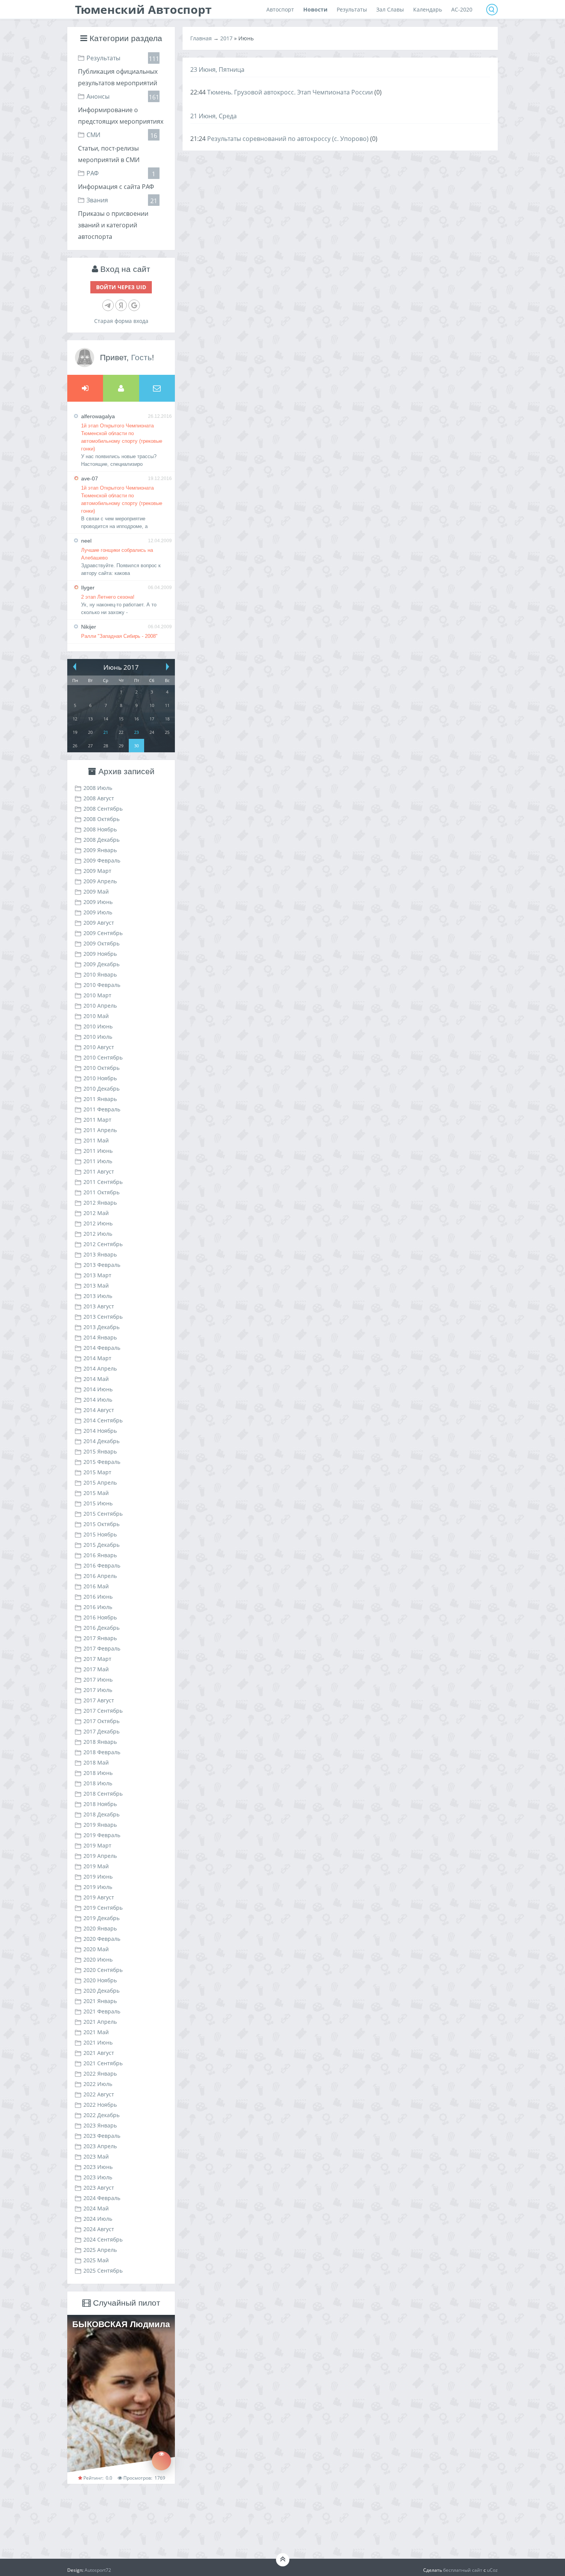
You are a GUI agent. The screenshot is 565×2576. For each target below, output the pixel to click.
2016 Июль (98, 1607)
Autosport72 (98, 2570)
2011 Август (99, 1171)
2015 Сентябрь (103, 1514)
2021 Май (96, 2032)
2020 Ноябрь (100, 1980)
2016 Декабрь (101, 1628)
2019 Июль (98, 1887)
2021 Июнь (98, 2042)
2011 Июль (98, 1161)
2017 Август (99, 1700)
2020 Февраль (102, 1939)
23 (136, 732)
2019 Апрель (100, 1856)
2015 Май (96, 1493)
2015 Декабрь (101, 1545)
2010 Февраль (102, 985)
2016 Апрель (100, 1576)
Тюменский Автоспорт (143, 9)
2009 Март (97, 871)
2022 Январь (100, 2074)
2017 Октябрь (101, 1721)
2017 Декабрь (101, 1731)
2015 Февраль (102, 1462)
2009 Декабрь (101, 964)
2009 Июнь (98, 902)
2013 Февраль (102, 1265)
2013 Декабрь (101, 1327)
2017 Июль (98, 1690)
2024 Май (96, 2208)
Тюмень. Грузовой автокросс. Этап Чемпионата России (290, 92)
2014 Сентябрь (103, 1420)
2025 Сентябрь (103, 2271)
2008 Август (99, 798)
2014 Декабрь (101, 1441)
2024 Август (99, 2229)
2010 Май (96, 1016)
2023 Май (96, 2156)
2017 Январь (100, 1638)
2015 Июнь (98, 1503)
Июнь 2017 (121, 667)
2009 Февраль (102, 860)
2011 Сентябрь (103, 1182)
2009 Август (99, 923)
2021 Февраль (102, 2011)
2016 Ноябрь (100, 1617)
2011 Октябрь (101, 1192)
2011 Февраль (102, 1109)
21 (106, 732)
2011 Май (96, 1140)
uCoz (492, 2570)
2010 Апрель (100, 1006)
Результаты (103, 58)
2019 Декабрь (101, 1918)
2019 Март (97, 1845)
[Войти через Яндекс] (121, 305)
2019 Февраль (102, 1835)
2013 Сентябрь (103, 1317)
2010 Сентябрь (103, 1057)
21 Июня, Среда (214, 116)
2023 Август (99, 2188)
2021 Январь (100, 2001)
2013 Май (96, 1286)
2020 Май (96, 1949)
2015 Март (97, 1472)
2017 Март (97, 1659)
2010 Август (99, 1047)
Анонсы (98, 96)
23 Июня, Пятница (217, 70)
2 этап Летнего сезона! (108, 597)
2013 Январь (100, 1254)
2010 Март (97, 995)
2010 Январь (100, 974)
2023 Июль (98, 2177)
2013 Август (99, 1306)
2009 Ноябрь (100, 954)
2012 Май (96, 1213)
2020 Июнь (98, 1959)
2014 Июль (98, 1400)
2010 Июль (98, 1037)
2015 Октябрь (101, 1524)
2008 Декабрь (101, 840)
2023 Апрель (100, 2146)
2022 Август (99, 2094)
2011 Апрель (100, 1130)
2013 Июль (98, 1296)
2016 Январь (100, 1555)
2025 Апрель (100, 2250)
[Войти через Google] (134, 305)
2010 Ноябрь (100, 1078)
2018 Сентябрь (103, 1794)
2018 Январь (100, 1742)
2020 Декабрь (101, 1991)
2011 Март (97, 1120)
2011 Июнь (98, 1151)
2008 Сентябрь (103, 809)
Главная (201, 38)
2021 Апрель (100, 2022)
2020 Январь (100, 1928)
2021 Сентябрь (103, 2063)
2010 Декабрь (101, 1089)
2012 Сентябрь (103, 1244)
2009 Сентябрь (103, 933)
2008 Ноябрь (100, 829)
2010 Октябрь (101, 1068)
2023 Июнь (98, 2167)
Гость (141, 357)
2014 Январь (100, 1337)
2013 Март (97, 1275)
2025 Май (96, 2260)
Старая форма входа (121, 321)
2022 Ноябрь (100, 2105)
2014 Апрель (100, 1368)
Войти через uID (121, 287)
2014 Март (97, 1358)
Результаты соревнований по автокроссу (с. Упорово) (288, 139)
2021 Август (99, 2053)
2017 (226, 38)
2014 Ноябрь (100, 1431)
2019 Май (96, 1866)
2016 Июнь (98, 1597)
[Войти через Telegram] (108, 305)
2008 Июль (98, 788)
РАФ (93, 173)
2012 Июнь (98, 1223)
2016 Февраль (102, 1565)
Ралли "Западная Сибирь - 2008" (119, 636)
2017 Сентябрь (103, 1711)
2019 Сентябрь (103, 1908)
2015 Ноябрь (100, 1534)
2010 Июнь (98, 1026)
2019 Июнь (98, 1877)
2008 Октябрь (101, 819)
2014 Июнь (98, 1389)
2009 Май (96, 892)
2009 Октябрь (101, 943)
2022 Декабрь (101, 2115)
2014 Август (99, 1410)
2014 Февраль (102, 1348)
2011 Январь (100, 1099)
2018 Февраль (102, 1752)
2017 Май (96, 1669)
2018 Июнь (98, 1773)
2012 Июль (98, 1234)
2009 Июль (98, 912)
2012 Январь (100, 1203)
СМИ (93, 135)
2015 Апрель (100, 1483)
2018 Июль (98, 1783)
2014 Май (96, 1379)
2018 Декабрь (101, 1814)
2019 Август (99, 1897)
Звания (97, 200)
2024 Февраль (102, 2198)
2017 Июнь (98, 1680)
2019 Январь (100, 1825)
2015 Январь (100, 1451)
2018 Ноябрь (100, 1804)
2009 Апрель (100, 881)
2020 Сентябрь (103, 1970)
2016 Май (96, 1586)
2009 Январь (100, 850)
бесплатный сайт (463, 2570)
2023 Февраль (102, 2136)
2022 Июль (98, 2084)
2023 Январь (100, 2125)
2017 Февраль (102, 1648)
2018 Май (96, 1762)
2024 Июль (98, 2219)
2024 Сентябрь (103, 2239)
